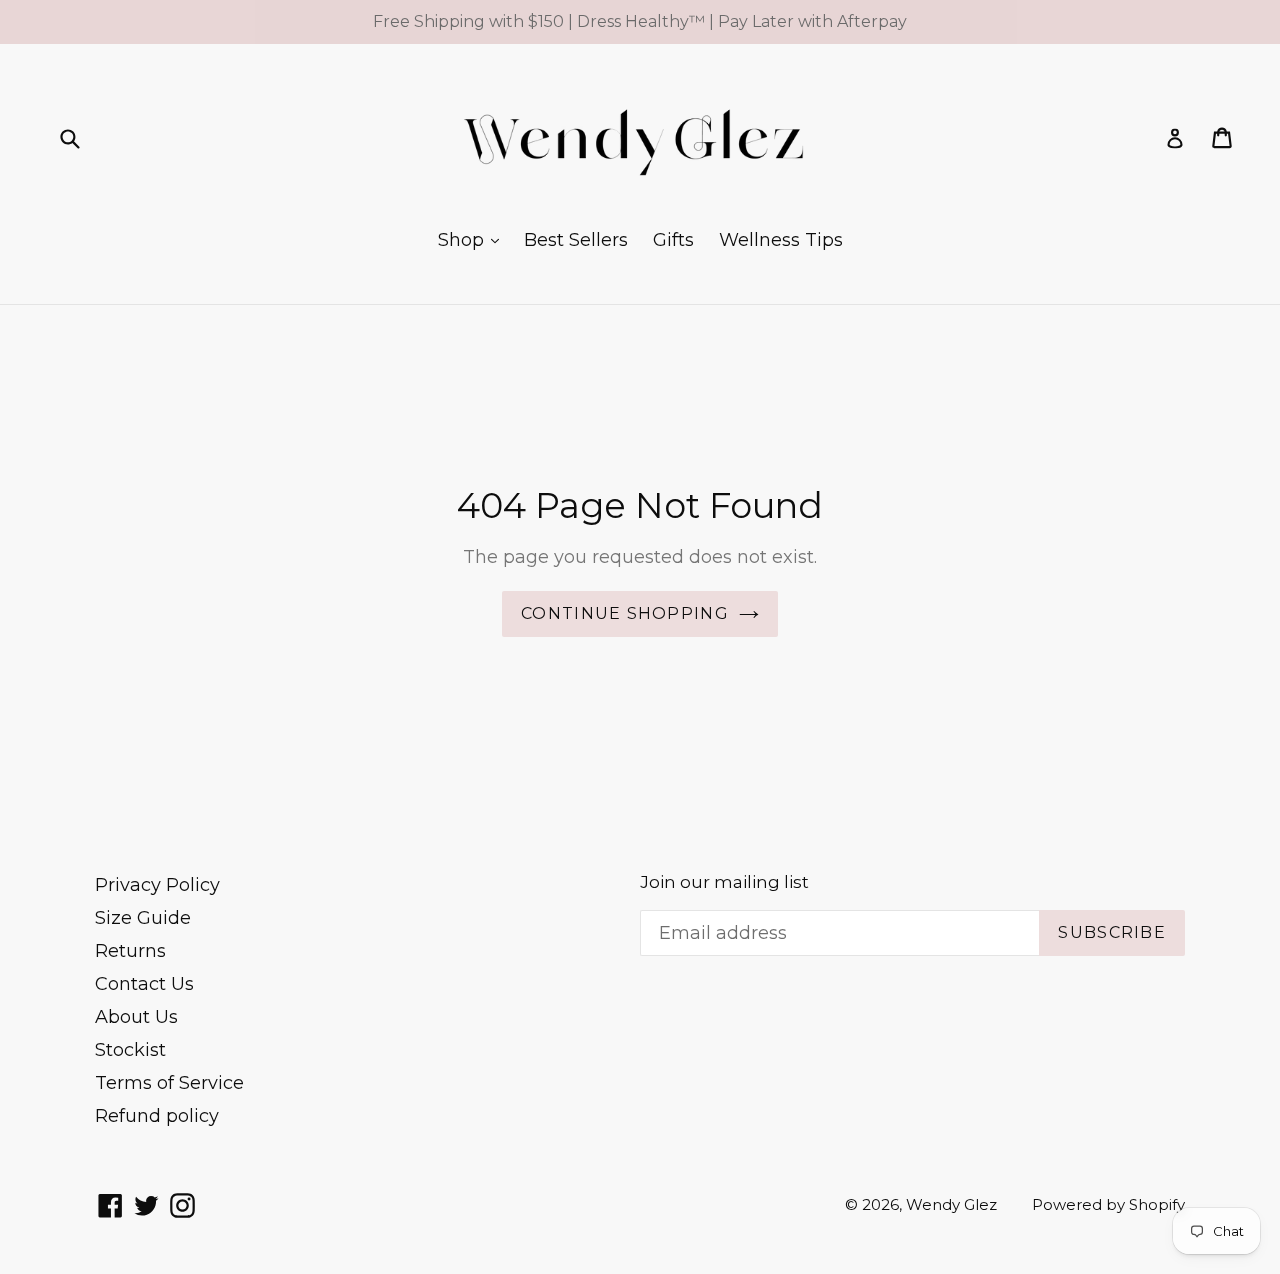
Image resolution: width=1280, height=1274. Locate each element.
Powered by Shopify (1108, 1204)
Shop (463, 240)
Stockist (130, 1050)
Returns (130, 951)
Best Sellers (576, 240)
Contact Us (144, 984)
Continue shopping (625, 613)
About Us (136, 1017)
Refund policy (157, 1116)
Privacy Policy (157, 885)
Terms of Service (169, 1083)
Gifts (673, 240)
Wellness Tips (781, 240)
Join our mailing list (724, 882)
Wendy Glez (951, 1204)
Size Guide (143, 918)
